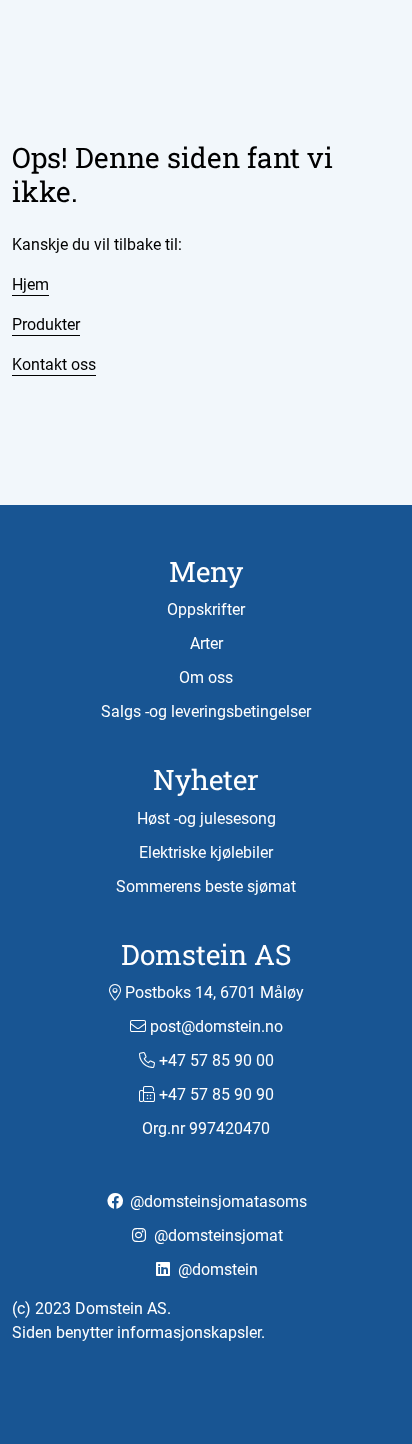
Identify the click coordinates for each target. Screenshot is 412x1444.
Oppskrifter (206, 609)
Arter (206, 643)
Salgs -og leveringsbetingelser (206, 711)
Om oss (206, 677)
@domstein (216, 1269)
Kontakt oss (54, 364)
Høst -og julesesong (206, 818)
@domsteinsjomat (216, 1235)
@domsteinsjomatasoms (216, 1201)
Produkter (46, 324)
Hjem (30, 284)
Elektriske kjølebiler (206, 852)
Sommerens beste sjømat (206, 886)
